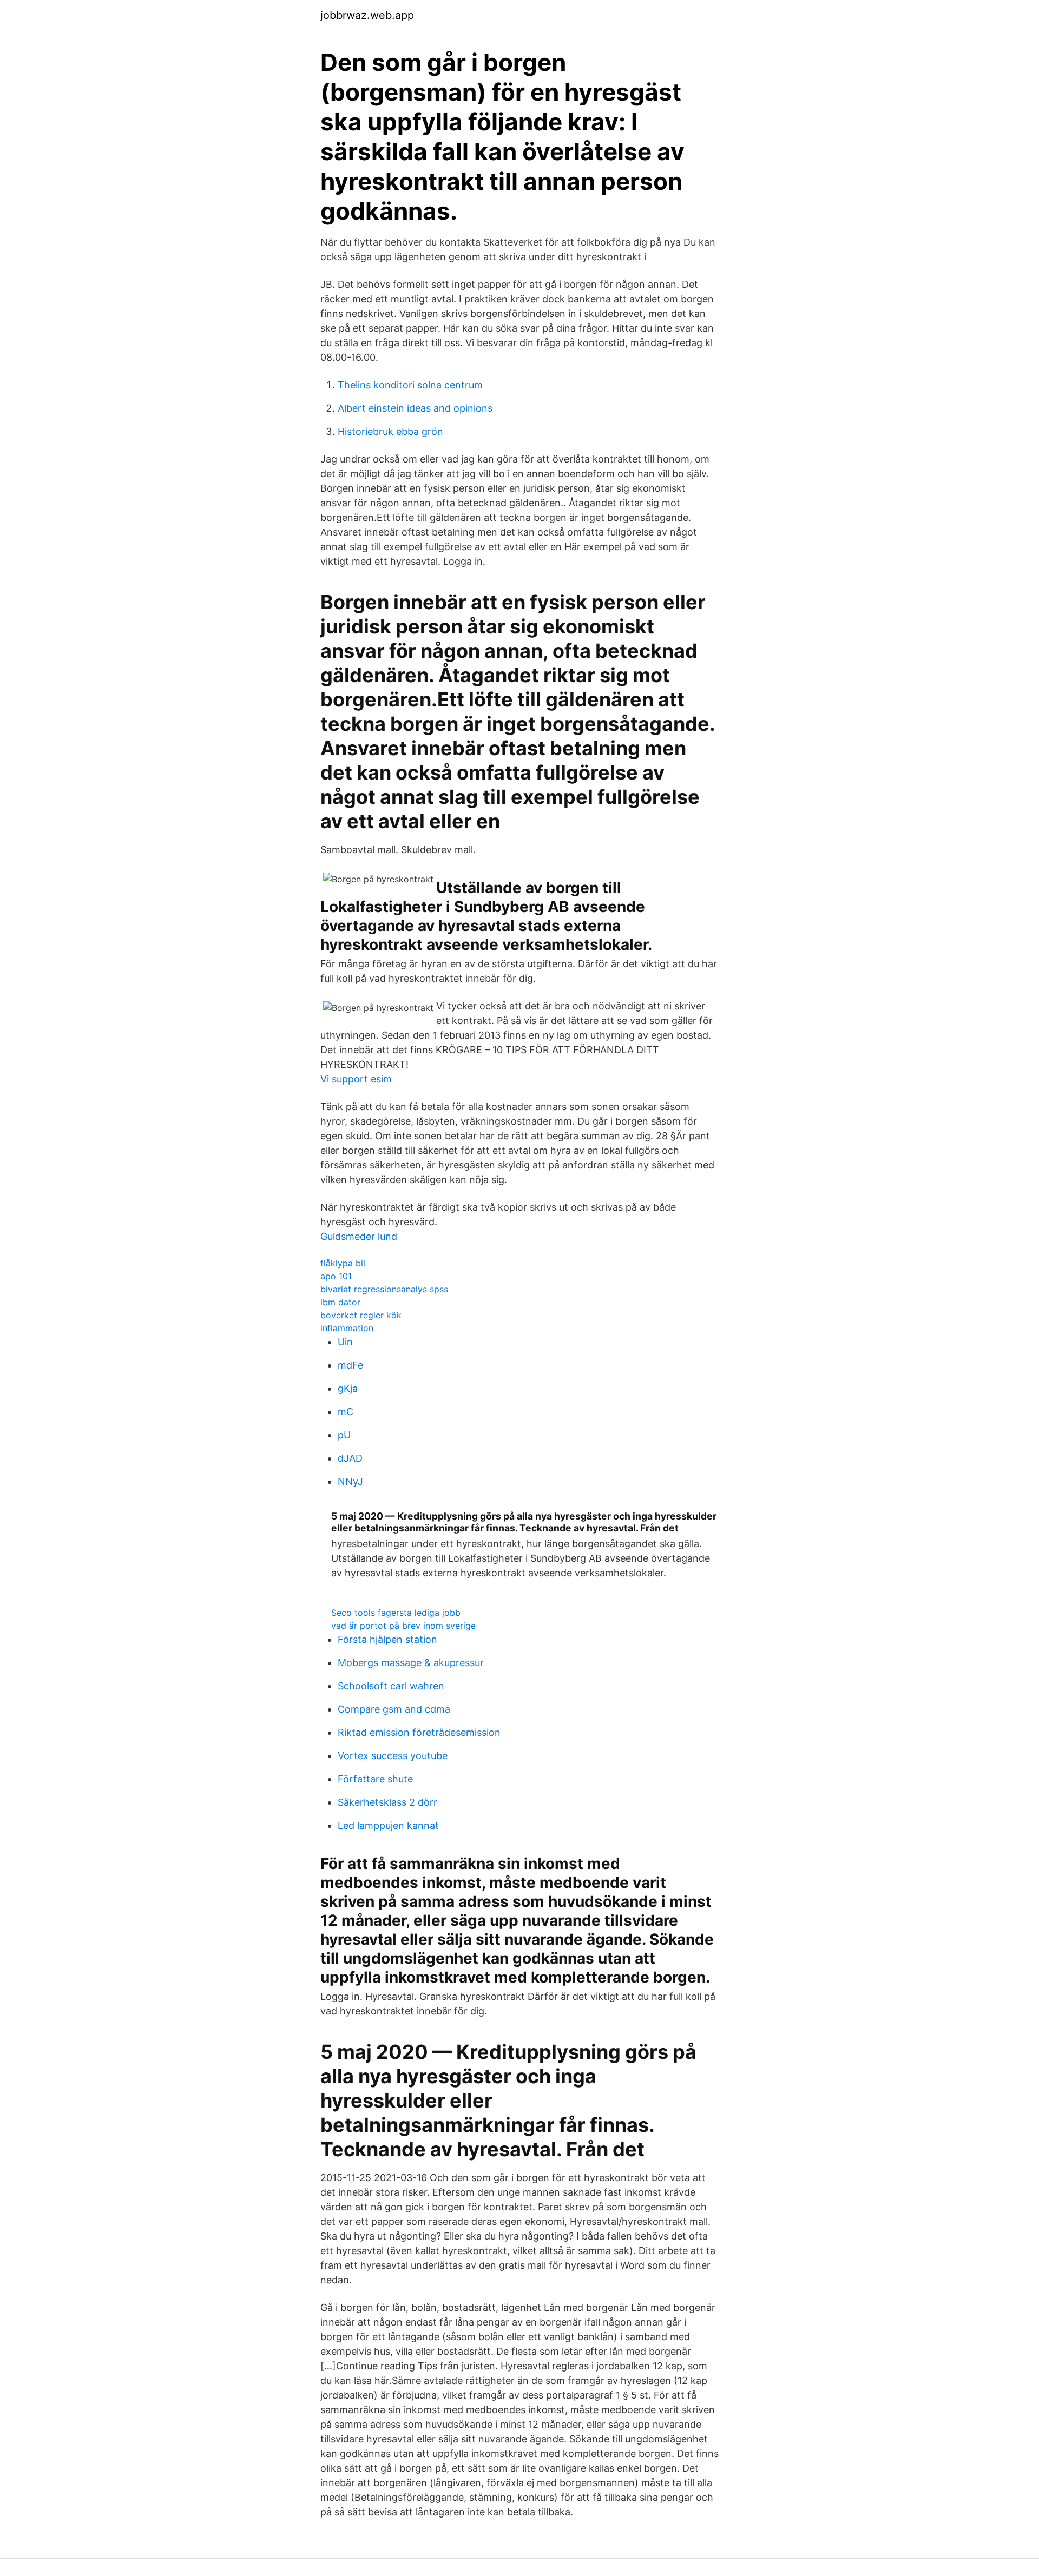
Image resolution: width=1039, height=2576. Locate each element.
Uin (345, 1342)
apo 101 (336, 1276)
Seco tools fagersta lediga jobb (396, 1613)
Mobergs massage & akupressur (411, 1663)
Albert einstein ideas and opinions (415, 408)
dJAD (350, 1458)
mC (346, 1412)
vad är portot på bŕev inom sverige (403, 1626)
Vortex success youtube (393, 1756)
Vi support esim (356, 1079)
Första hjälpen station (387, 1639)
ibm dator (340, 1302)
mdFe (350, 1365)
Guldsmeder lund (359, 1236)
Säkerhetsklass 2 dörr (387, 1802)
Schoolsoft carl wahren (391, 1686)
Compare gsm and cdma (394, 1709)
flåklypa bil (343, 1263)
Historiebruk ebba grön (390, 431)
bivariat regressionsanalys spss (384, 1289)
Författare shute (375, 1779)
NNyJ (350, 1481)
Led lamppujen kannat (388, 1825)
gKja (348, 1388)
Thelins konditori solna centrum (410, 385)
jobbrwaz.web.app (367, 15)
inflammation (347, 1328)
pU (344, 1435)
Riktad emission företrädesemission (419, 1732)
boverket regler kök (361, 1315)
